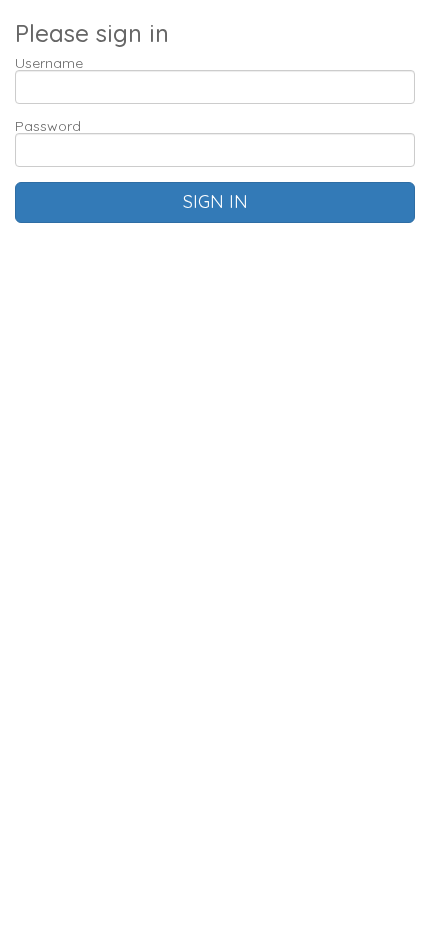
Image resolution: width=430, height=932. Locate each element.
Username (49, 63)
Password (48, 126)
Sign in (215, 201)
